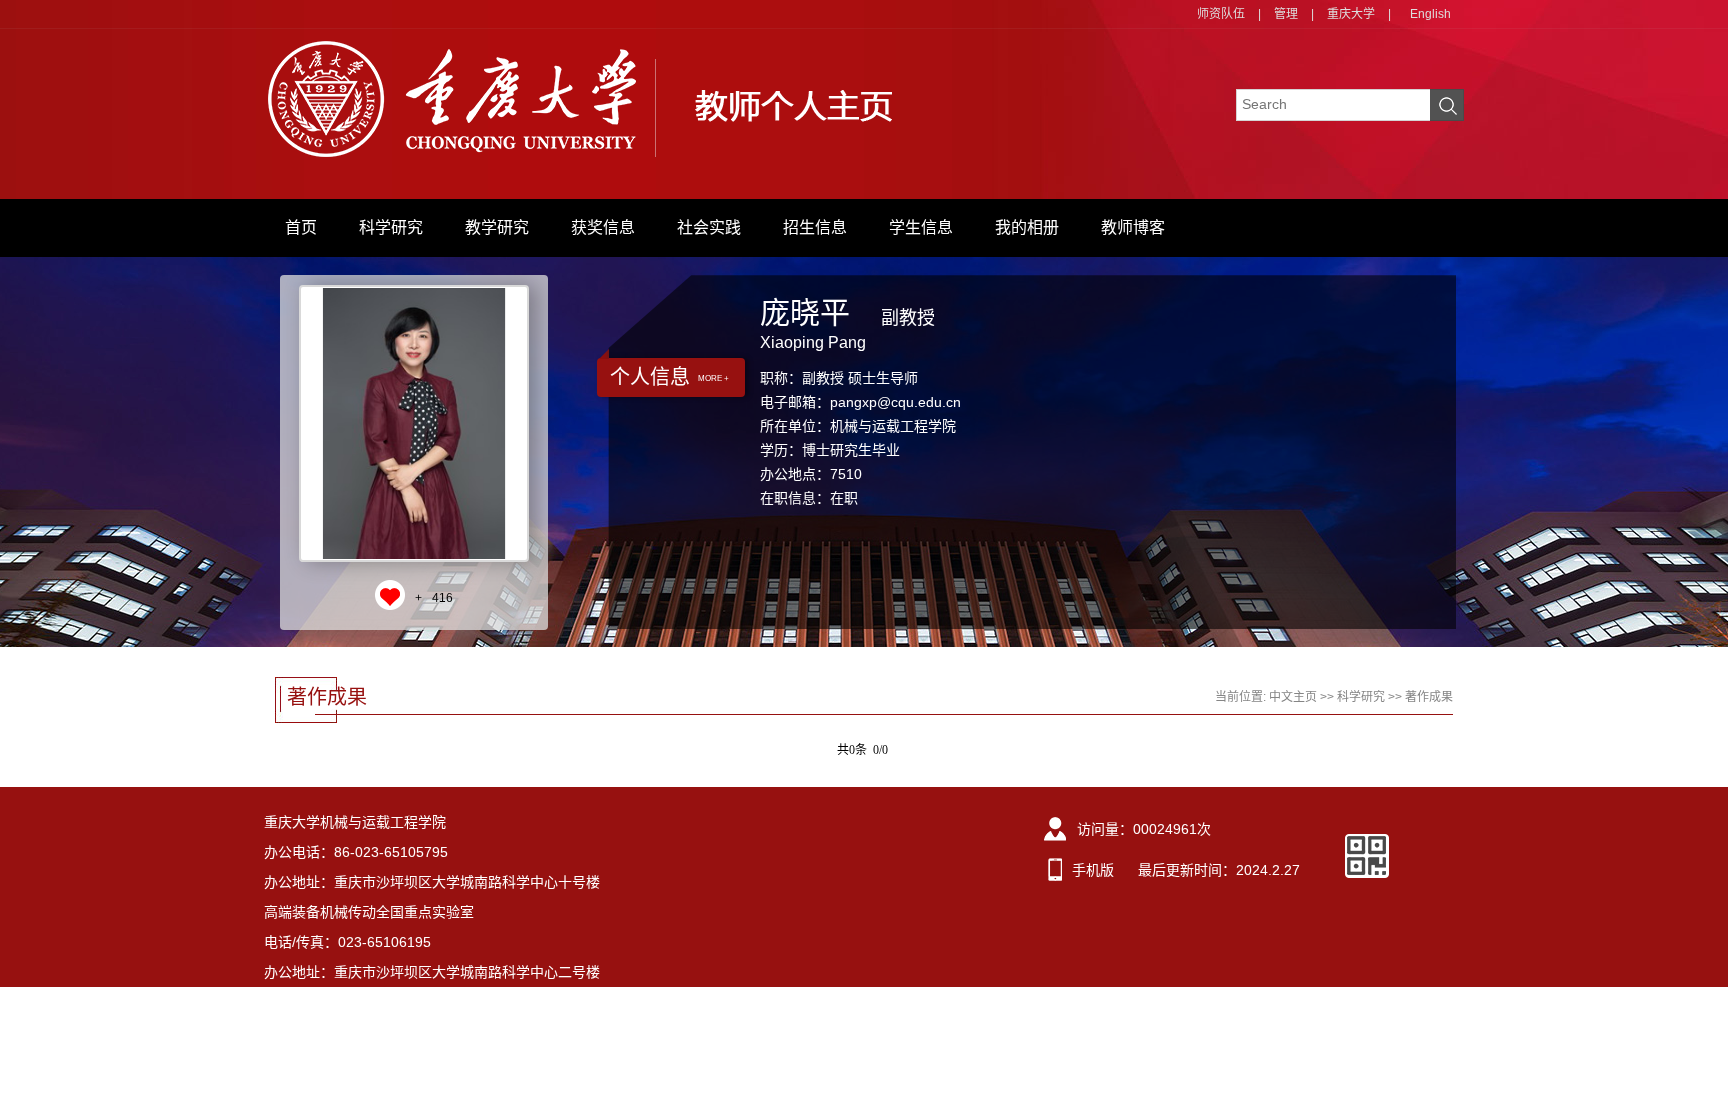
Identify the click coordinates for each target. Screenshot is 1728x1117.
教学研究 (497, 227)
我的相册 (1027, 227)
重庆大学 (1351, 14)
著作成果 (1429, 697)
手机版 (1093, 870)
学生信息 (921, 227)
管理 (1286, 14)
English (1430, 14)
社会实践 (709, 227)
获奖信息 (603, 227)
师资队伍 (1221, 14)
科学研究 (391, 227)
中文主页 (1293, 697)
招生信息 (815, 227)
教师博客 (1133, 227)
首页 (301, 227)
